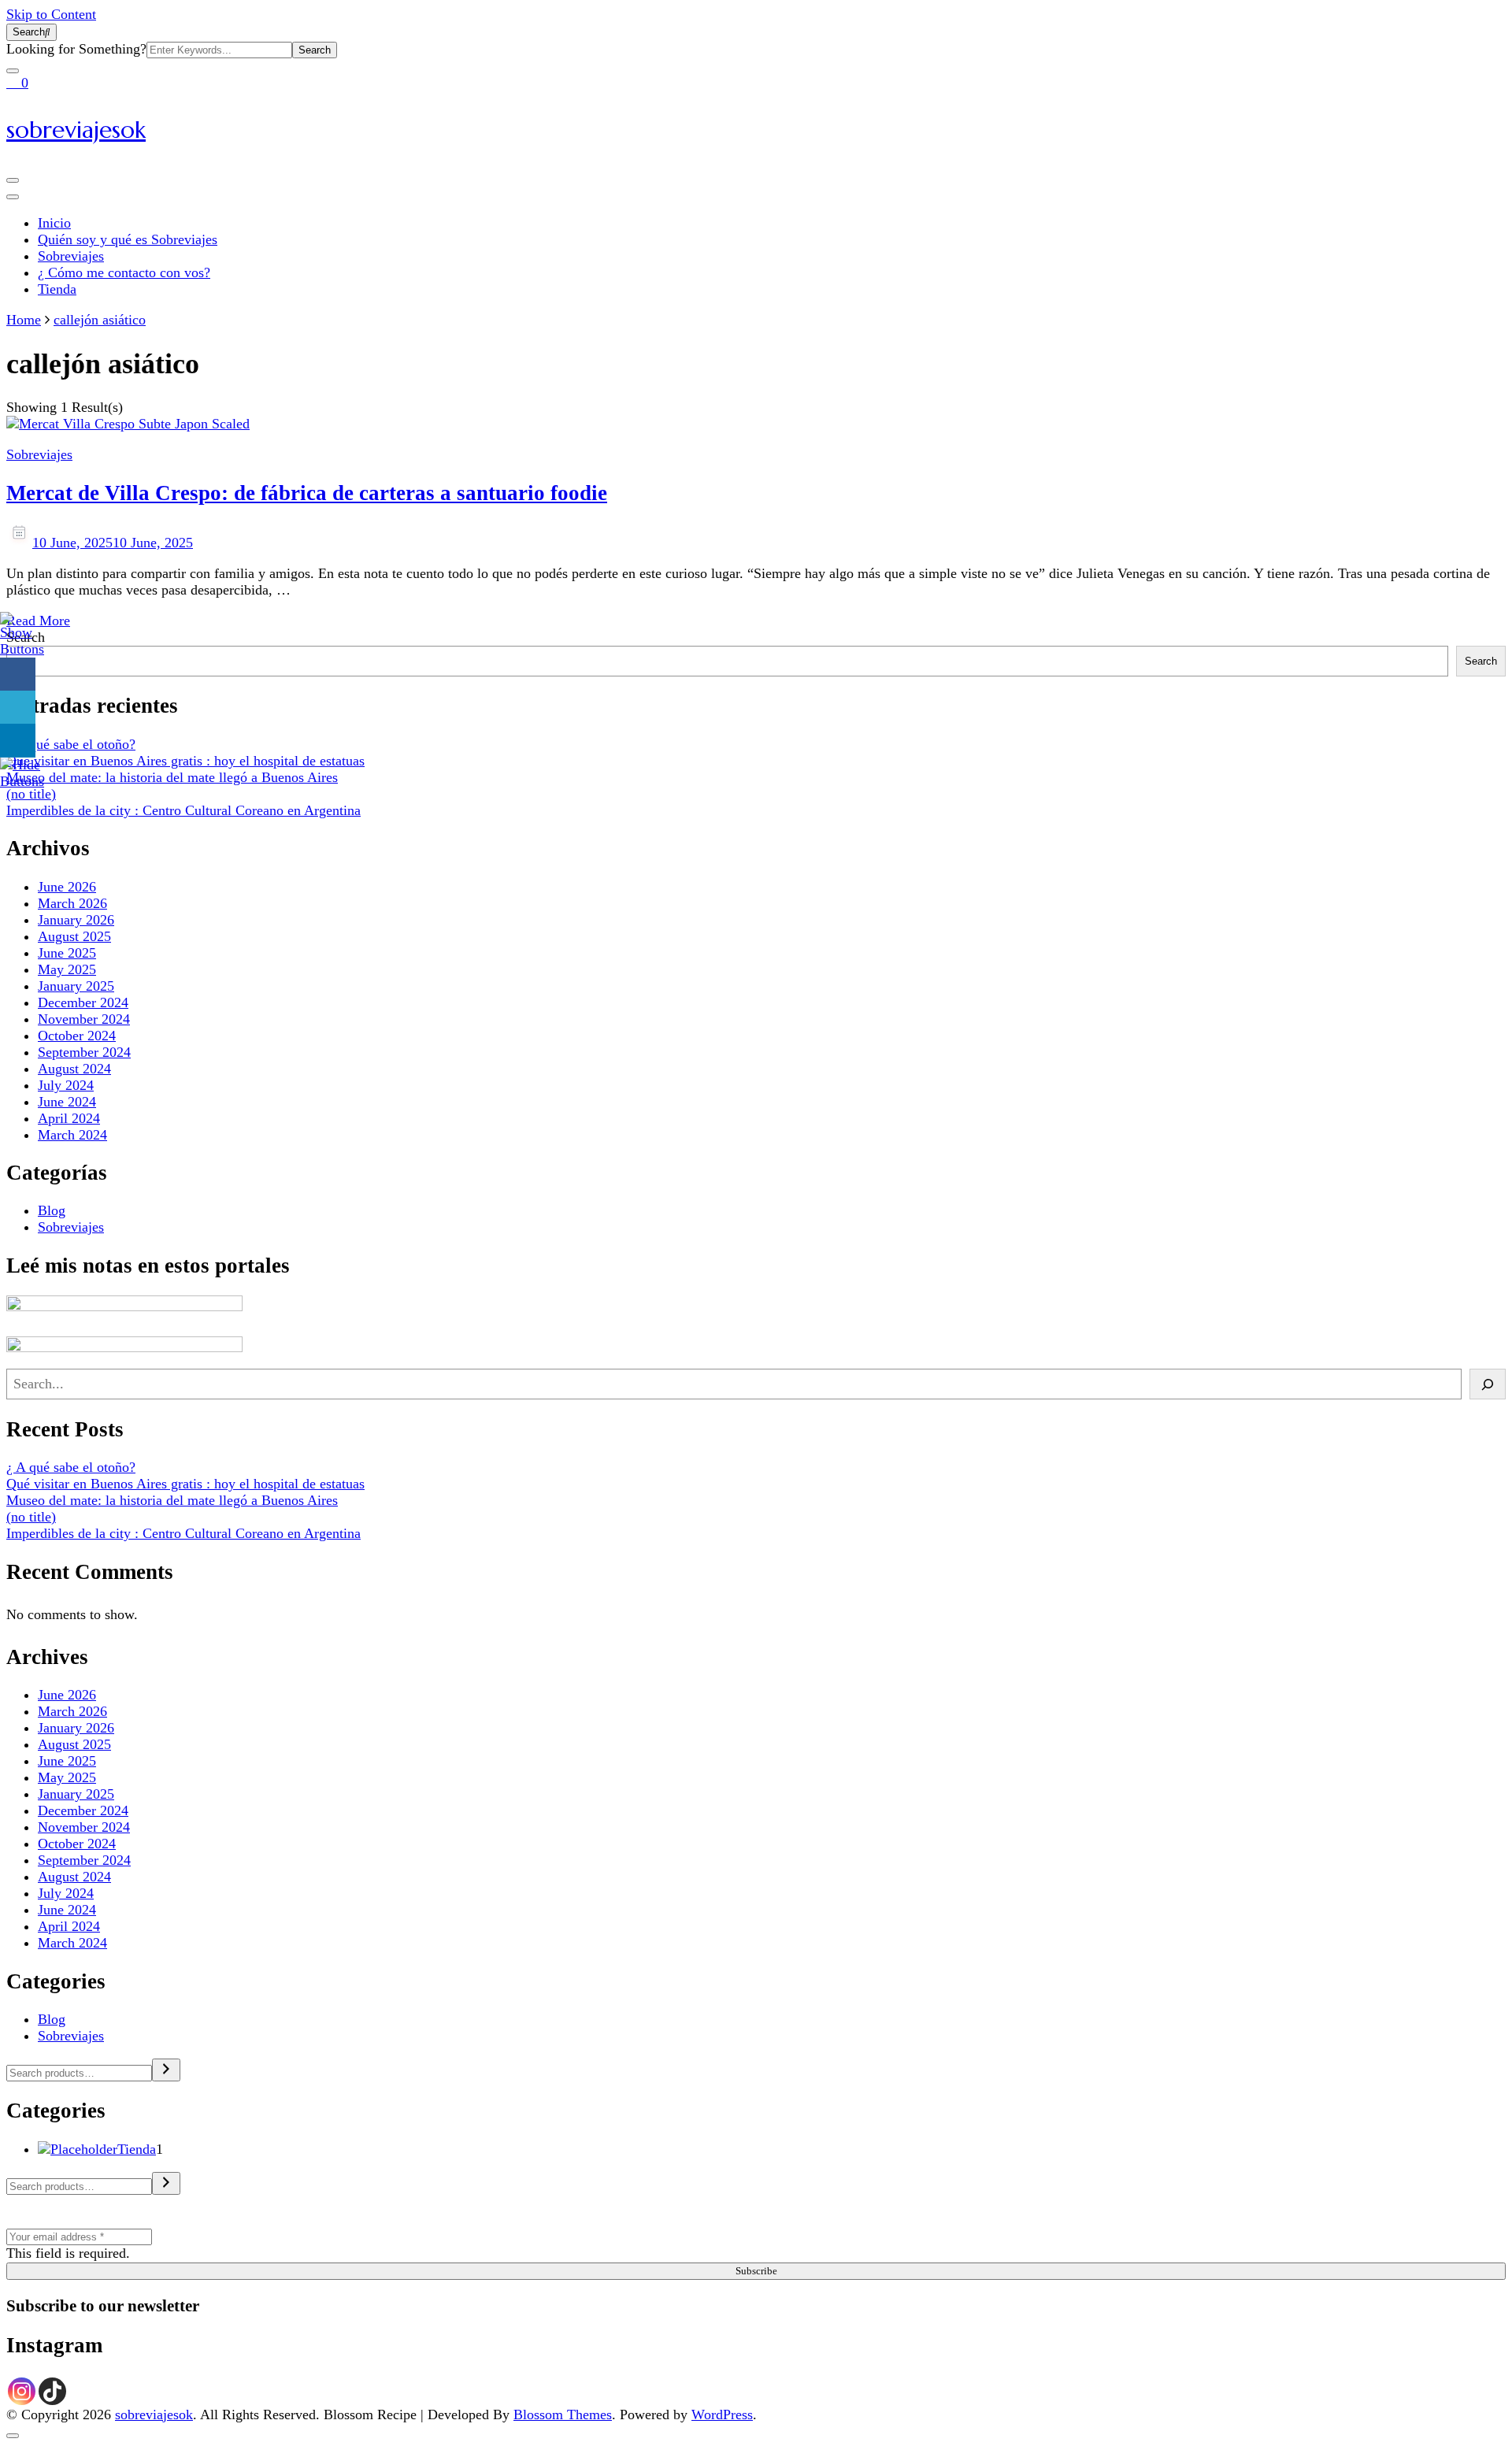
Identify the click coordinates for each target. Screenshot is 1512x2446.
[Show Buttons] (22, 649)
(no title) (31, 794)
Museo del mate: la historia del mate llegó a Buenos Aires (172, 777)
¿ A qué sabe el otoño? (71, 744)
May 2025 (67, 969)
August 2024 (74, 1069)
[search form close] (13, 71)
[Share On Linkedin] (18, 741)
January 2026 (76, 920)
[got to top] (13, 2436)
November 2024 (84, 1019)
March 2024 (72, 1135)
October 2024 (77, 1036)
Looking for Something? (76, 49)
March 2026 (72, 903)
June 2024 (67, 1102)
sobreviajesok (76, 130)
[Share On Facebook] (18, 675)
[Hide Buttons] (22, 781)
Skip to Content (51, 14)
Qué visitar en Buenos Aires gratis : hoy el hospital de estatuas (185, 761)
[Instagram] (22, 2391)
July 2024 (66, 1085)
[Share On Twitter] (18, 708)
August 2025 (74, 936)
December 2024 (83, 1002)
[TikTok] (52, 2391)
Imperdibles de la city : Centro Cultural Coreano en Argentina (183, 810)
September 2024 (84, 1052)
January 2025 (76, 986)
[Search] (1488, 1384)
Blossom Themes (563, 2414)
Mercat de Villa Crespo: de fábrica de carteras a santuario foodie (307, 493)
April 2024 (69, 1118)
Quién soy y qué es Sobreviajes (128, 239)
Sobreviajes (71, 256)
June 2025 (67, 953)
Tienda (57, 289)
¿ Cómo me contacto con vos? (124, 272)
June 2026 (67, 887)
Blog (52, 1210)
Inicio (54, 223)
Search (1481, 661)
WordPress (722, 2414)
